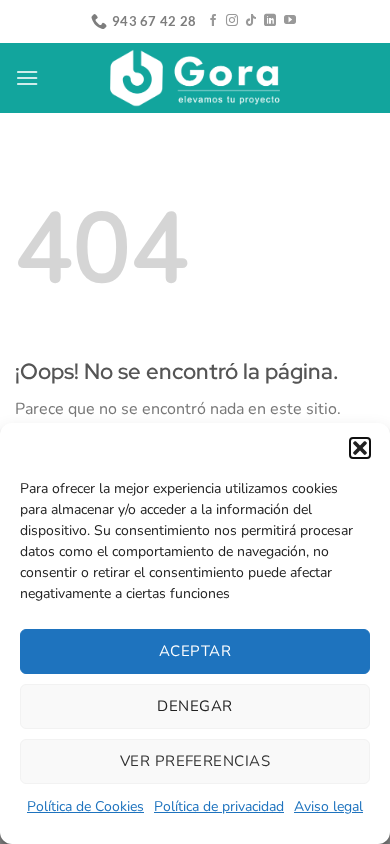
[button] (360, 448)
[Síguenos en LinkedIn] (270, 21)
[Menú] (27, 77)
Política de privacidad (219, 806)
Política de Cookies (85, 806)
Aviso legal (328, 806)
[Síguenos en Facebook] (213, 21)
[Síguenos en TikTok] (251, 21)
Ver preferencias (195, 761)
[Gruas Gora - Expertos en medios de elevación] (195, 78)
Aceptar (195, 651)
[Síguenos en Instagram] (232, 21)
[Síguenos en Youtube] (290, 21)
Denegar (194, 706)
